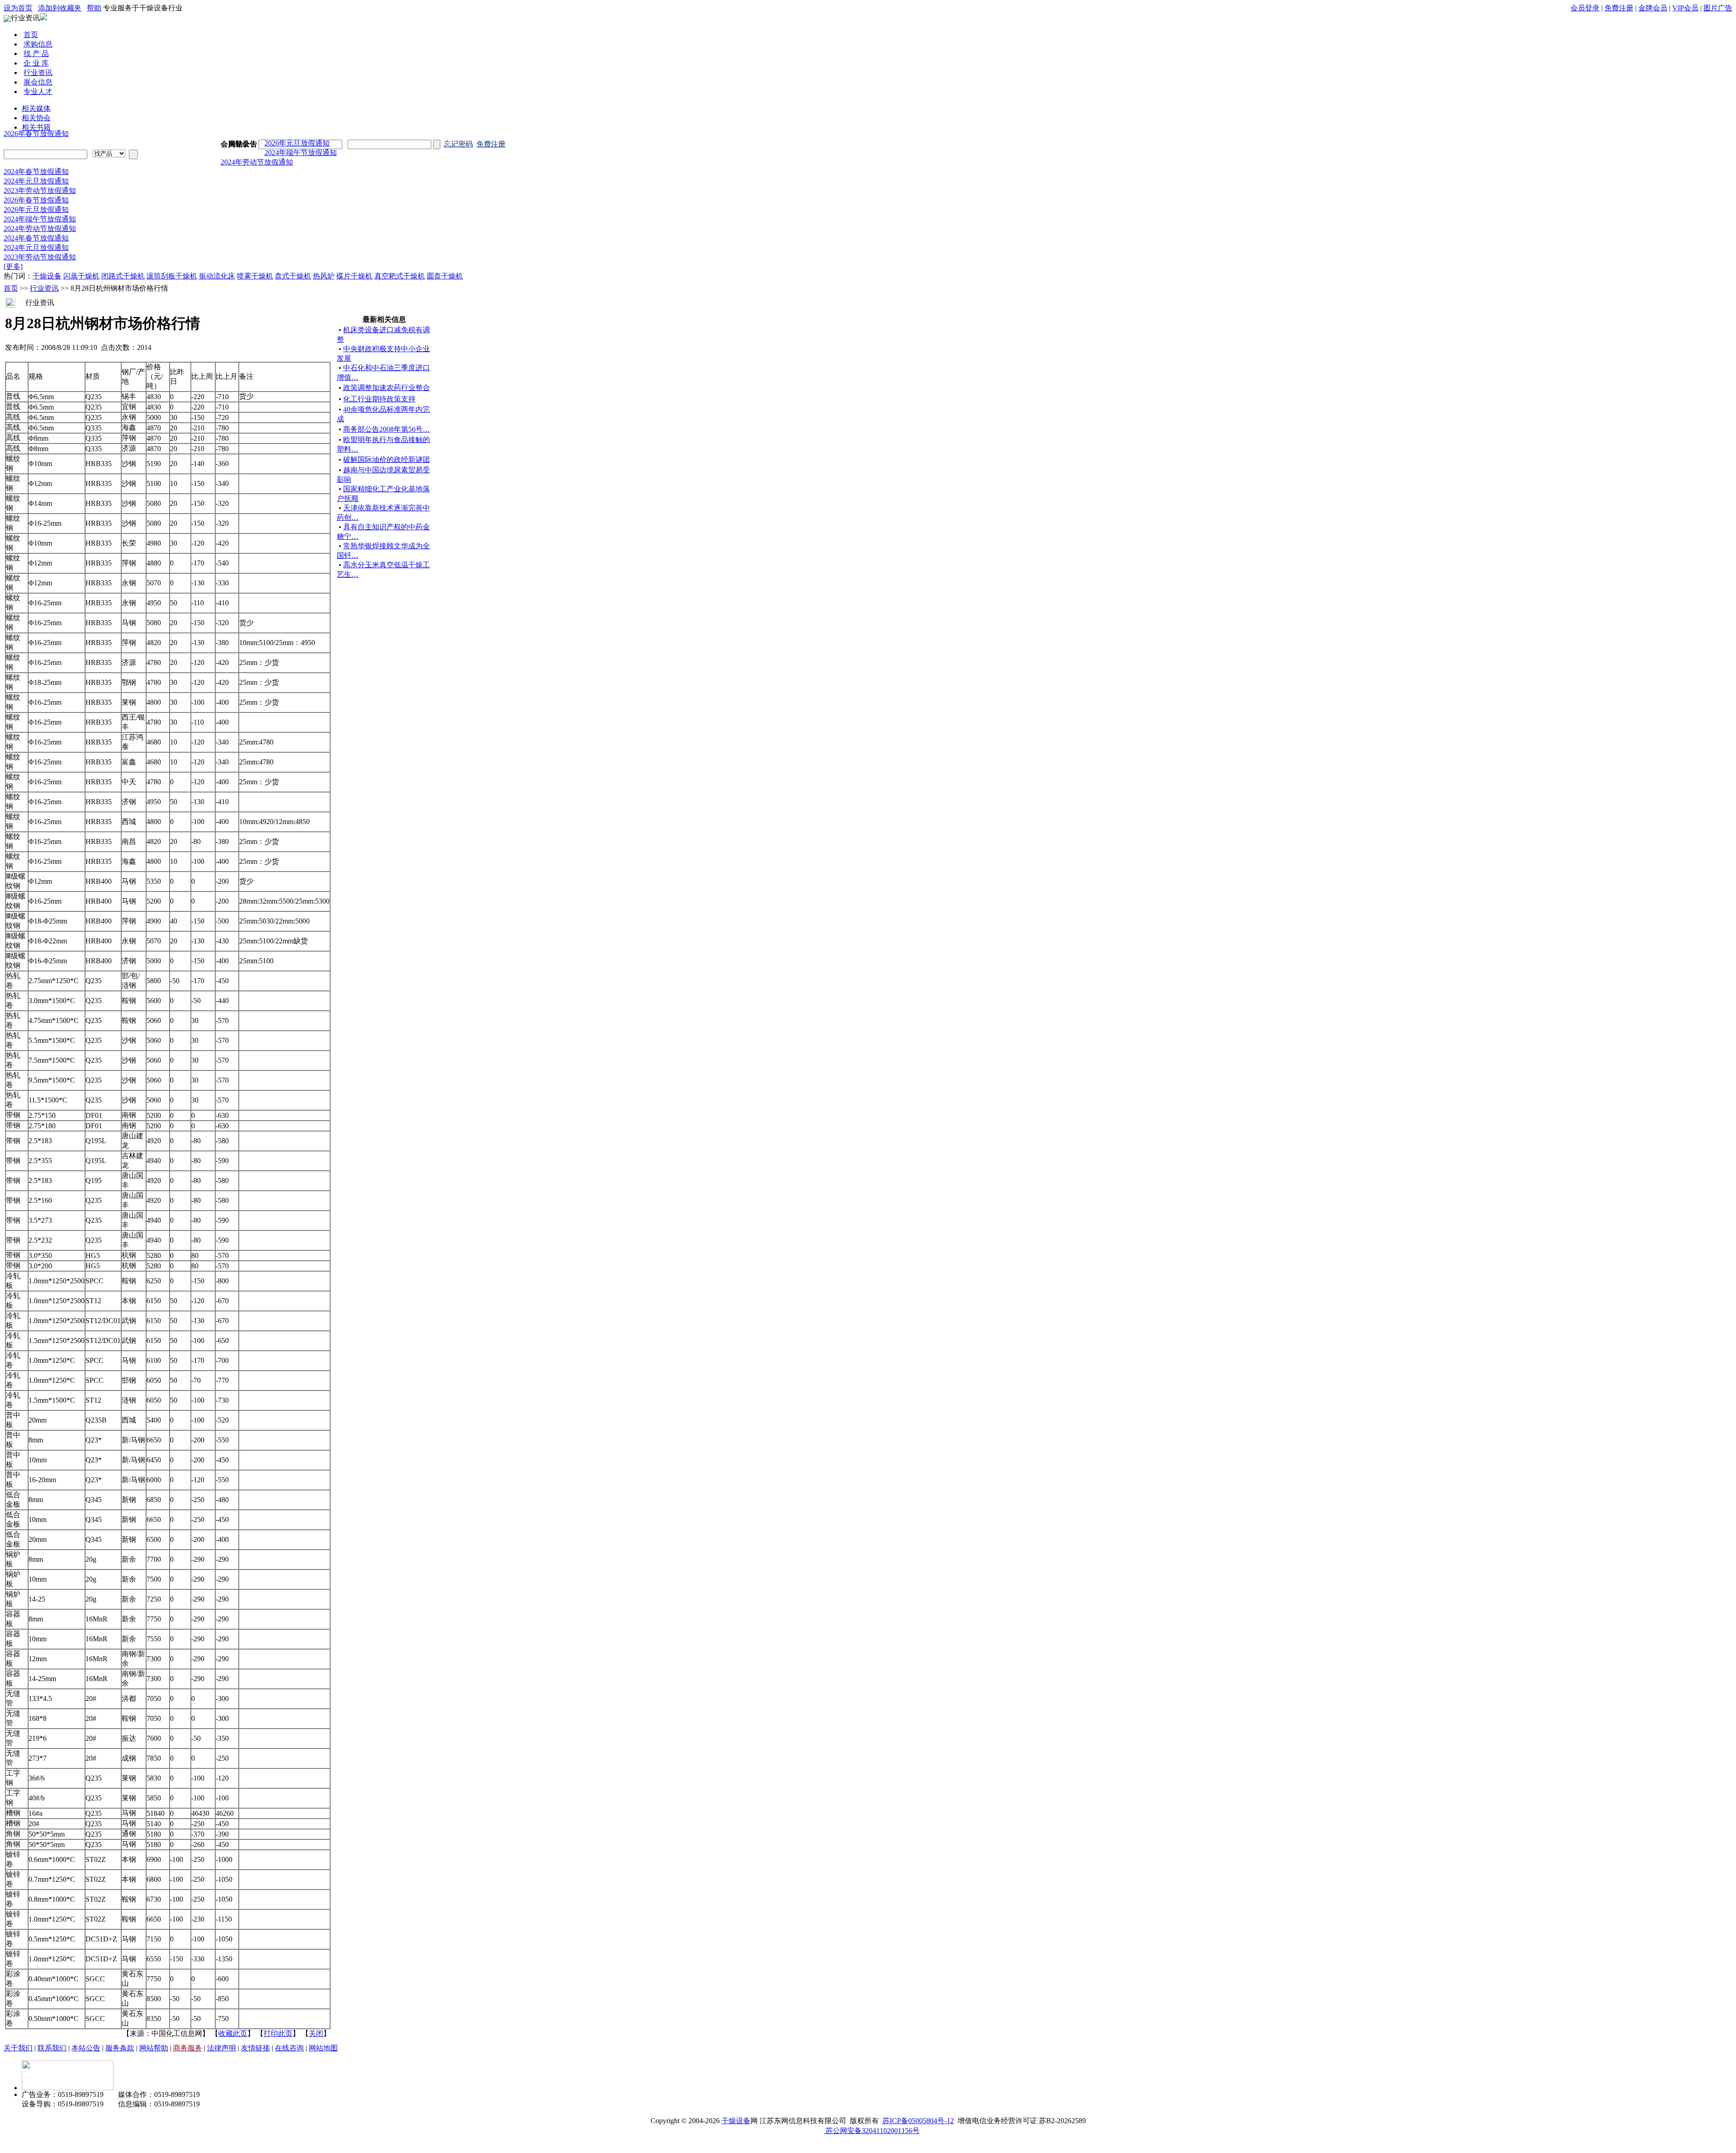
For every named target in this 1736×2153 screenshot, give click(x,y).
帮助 (94, 8)
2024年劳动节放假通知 (257, 155)
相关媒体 (36, 108)
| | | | (1651, 8)
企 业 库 (36, 63)
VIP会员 (1685, 8)
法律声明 (222, 2041)
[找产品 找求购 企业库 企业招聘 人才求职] (109, 153)
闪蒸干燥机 (81, 269)
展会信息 (38, 82)
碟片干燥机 (354, 269)
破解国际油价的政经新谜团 (387, 452)
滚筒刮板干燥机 (172, 269)
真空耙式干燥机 (400, 269)
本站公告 (86, 2041)
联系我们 (52, 2041)
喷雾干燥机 (255, 269)
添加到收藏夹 (60, 8)
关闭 (316, 2026)
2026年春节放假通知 (36, 126)
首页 (31, 35)
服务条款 (120, 2041)
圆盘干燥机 (445, 269)
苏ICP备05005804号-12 (918, 2113)
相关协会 (36, 118)
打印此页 (278, 2026)
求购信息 (38, 44)
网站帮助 (154, 2041)
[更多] (13, 259)
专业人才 (38, 92)
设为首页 (18, 8)
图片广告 (1718, 8)
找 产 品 (36, 54)
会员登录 (1585, 8)
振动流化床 (217, 269)
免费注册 (1619, 8)
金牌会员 (1653, 8)
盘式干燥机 (293, 269)
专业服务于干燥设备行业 (143, 8)
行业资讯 (25, 18)
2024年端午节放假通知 (301, 145)
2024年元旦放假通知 (36, 174)
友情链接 (255, 2041)
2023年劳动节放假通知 (40, 183)
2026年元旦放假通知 (297, 136)
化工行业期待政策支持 (379, 392)
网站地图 (323, 2041)
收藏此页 (233, 2026)
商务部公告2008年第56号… (387, 422)
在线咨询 (289, 2041)
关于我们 (18, 2041)
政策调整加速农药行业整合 (387, 380)
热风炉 (324, 269)
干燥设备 (47, 269)
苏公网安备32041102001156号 (872, 2123)
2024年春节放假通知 (36, 164)
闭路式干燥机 (123, 269)
